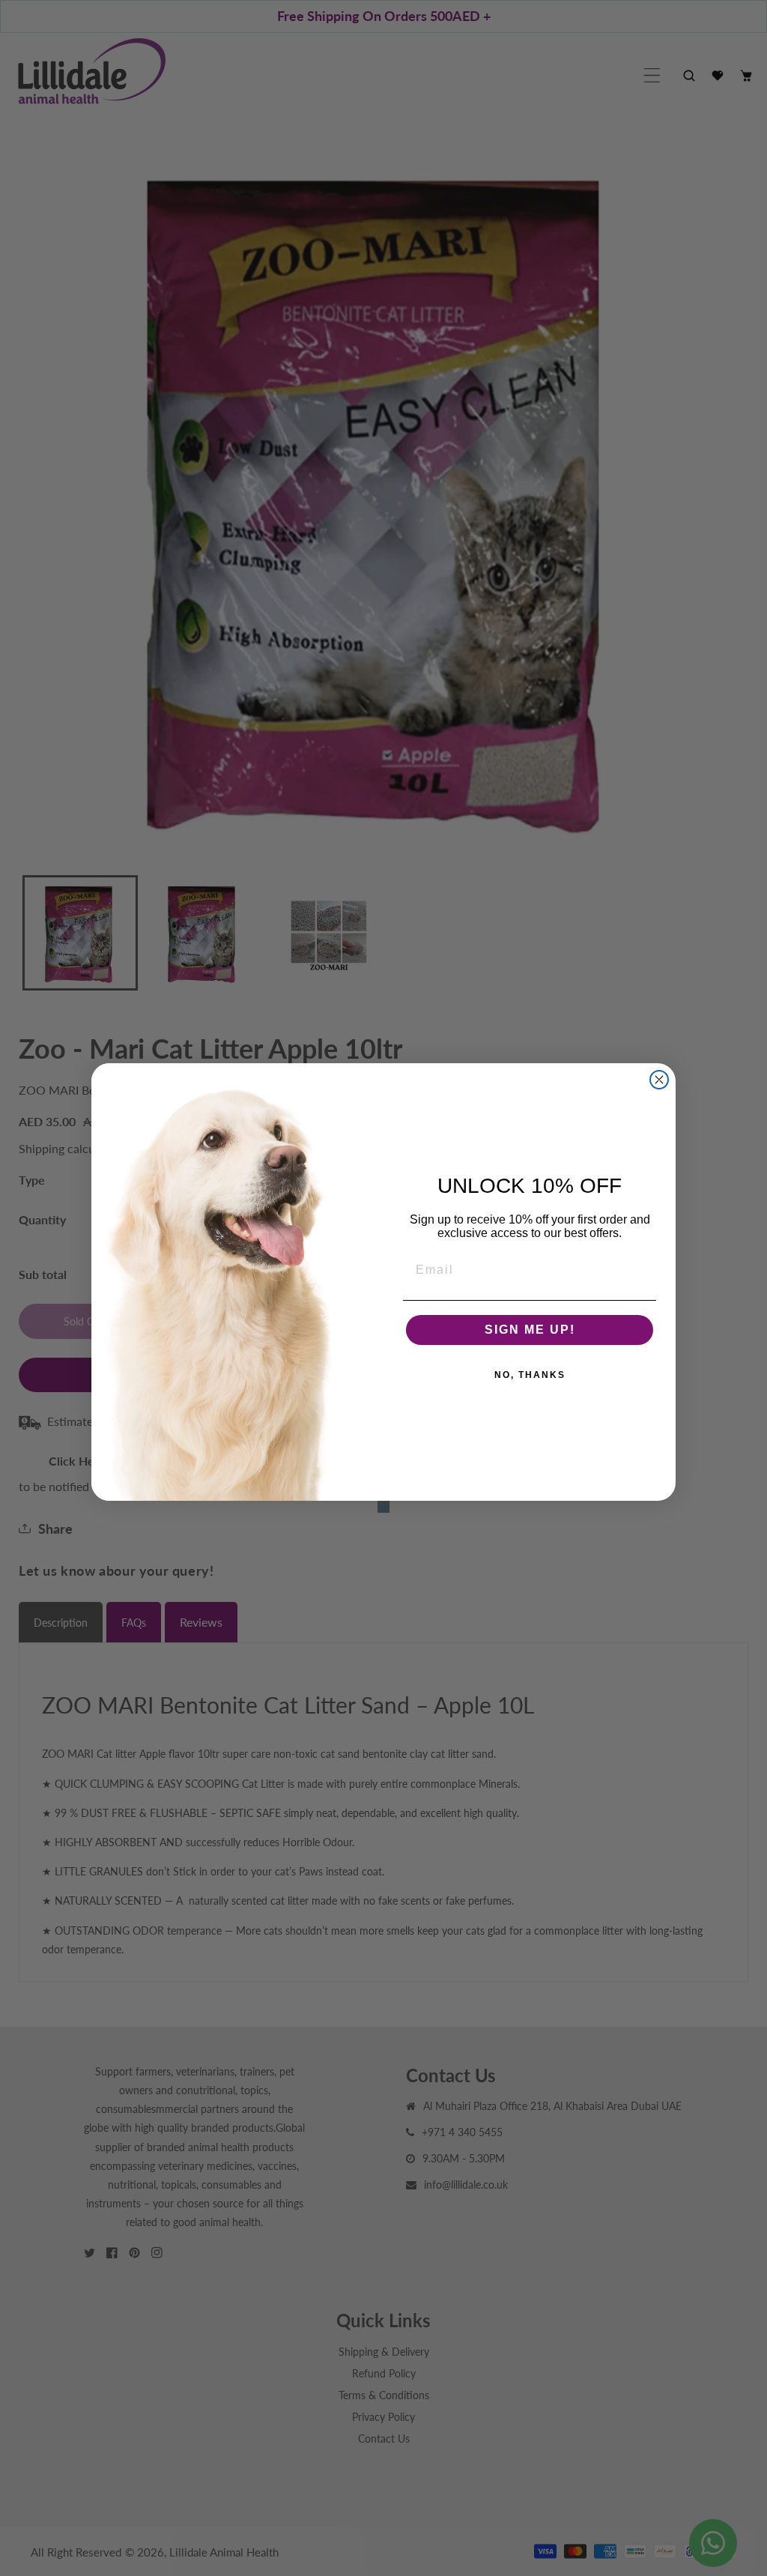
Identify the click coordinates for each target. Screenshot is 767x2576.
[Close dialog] (659, 1080)
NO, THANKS (530, 1375)
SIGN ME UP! (530, 1330)
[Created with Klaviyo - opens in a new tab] (383, 1507)
